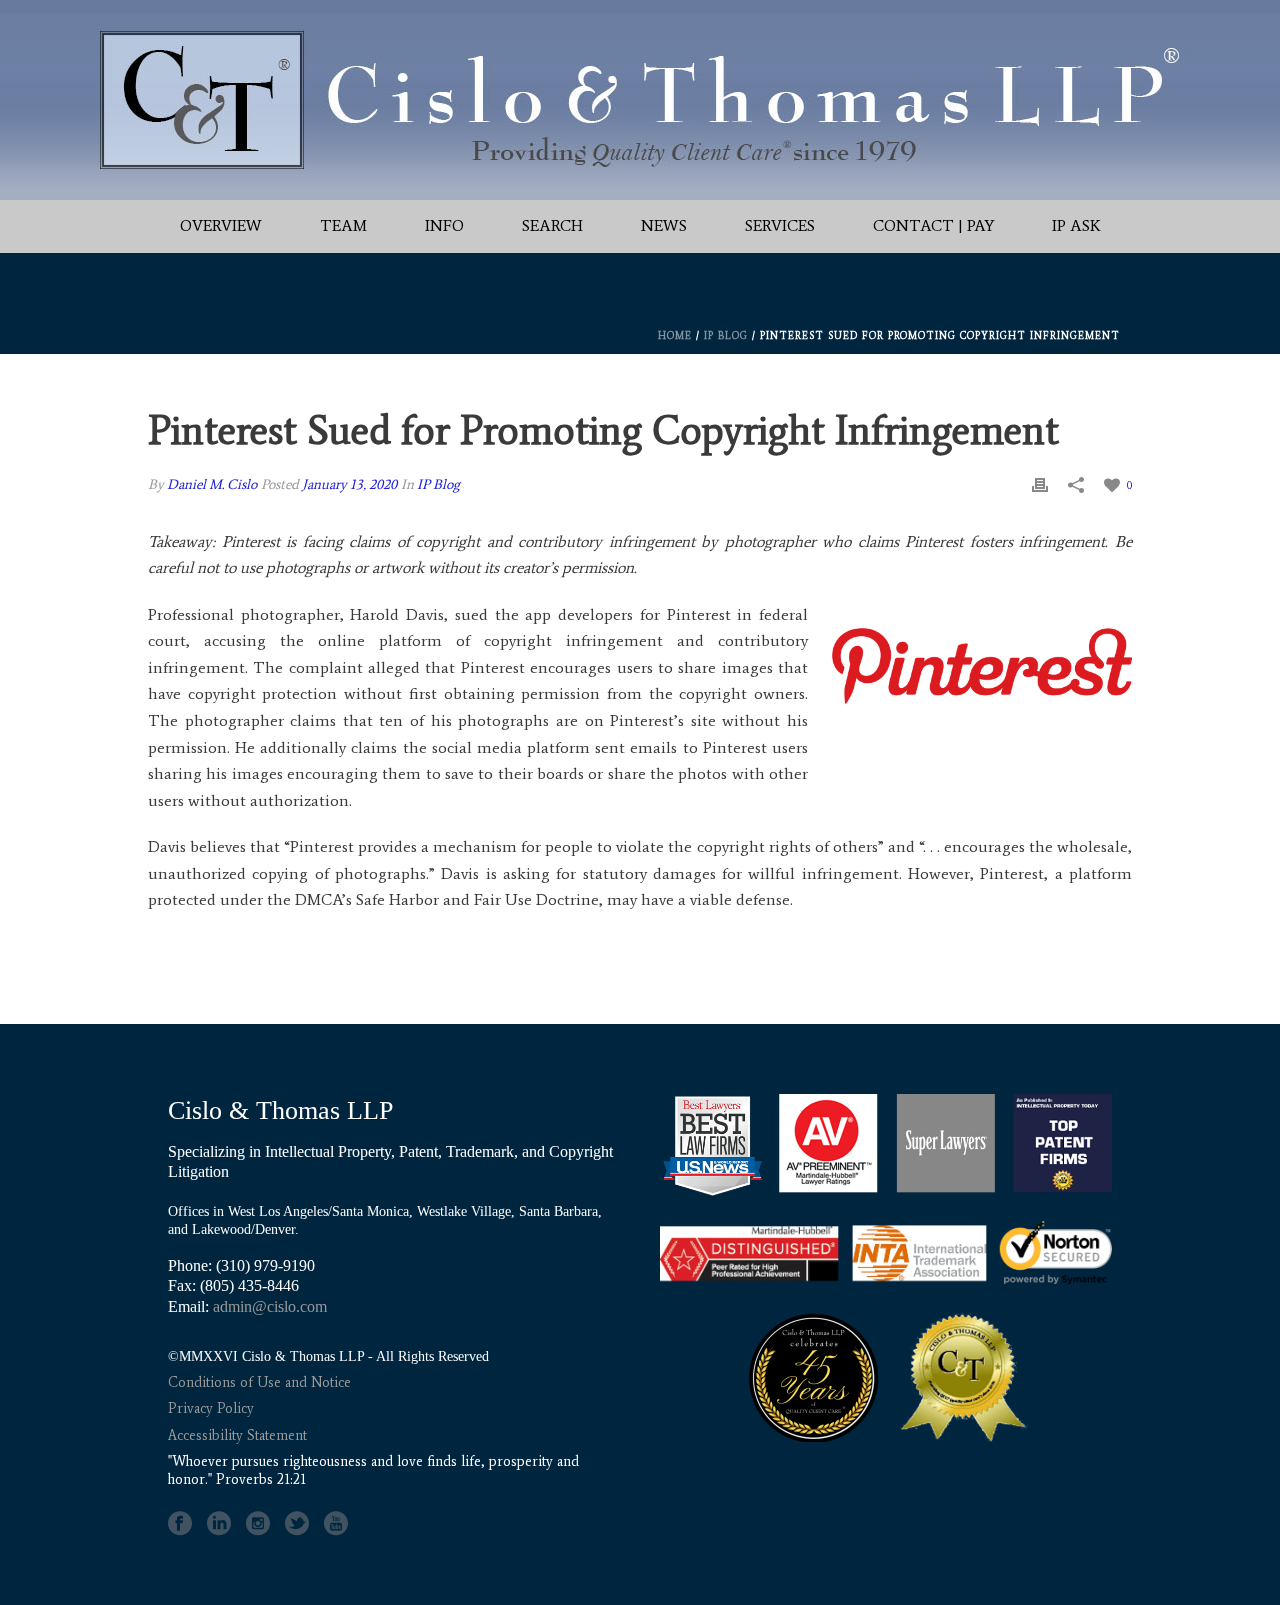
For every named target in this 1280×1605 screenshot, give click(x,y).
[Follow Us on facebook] (180, 1524)
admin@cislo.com (270, 1306)
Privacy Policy (211, 1408)
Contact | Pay (933, 225)
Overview (221, 225)
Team (343, 225)
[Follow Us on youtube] (336, 1524)
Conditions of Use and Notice (259, 1382)
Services (780, 225)
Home (675, 335)
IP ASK (1076, 225)
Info (444, 225)
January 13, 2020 (349, 484)
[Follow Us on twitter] (297, 1524)
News (664, 225)
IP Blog (726, 335)
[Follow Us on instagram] (258, 1524)
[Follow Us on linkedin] (219, 1524)
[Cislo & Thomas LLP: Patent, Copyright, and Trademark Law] (640, 100)
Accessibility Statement (237, 1435)
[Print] (1040, 484)
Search (552, 225)
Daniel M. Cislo (212, 484)
